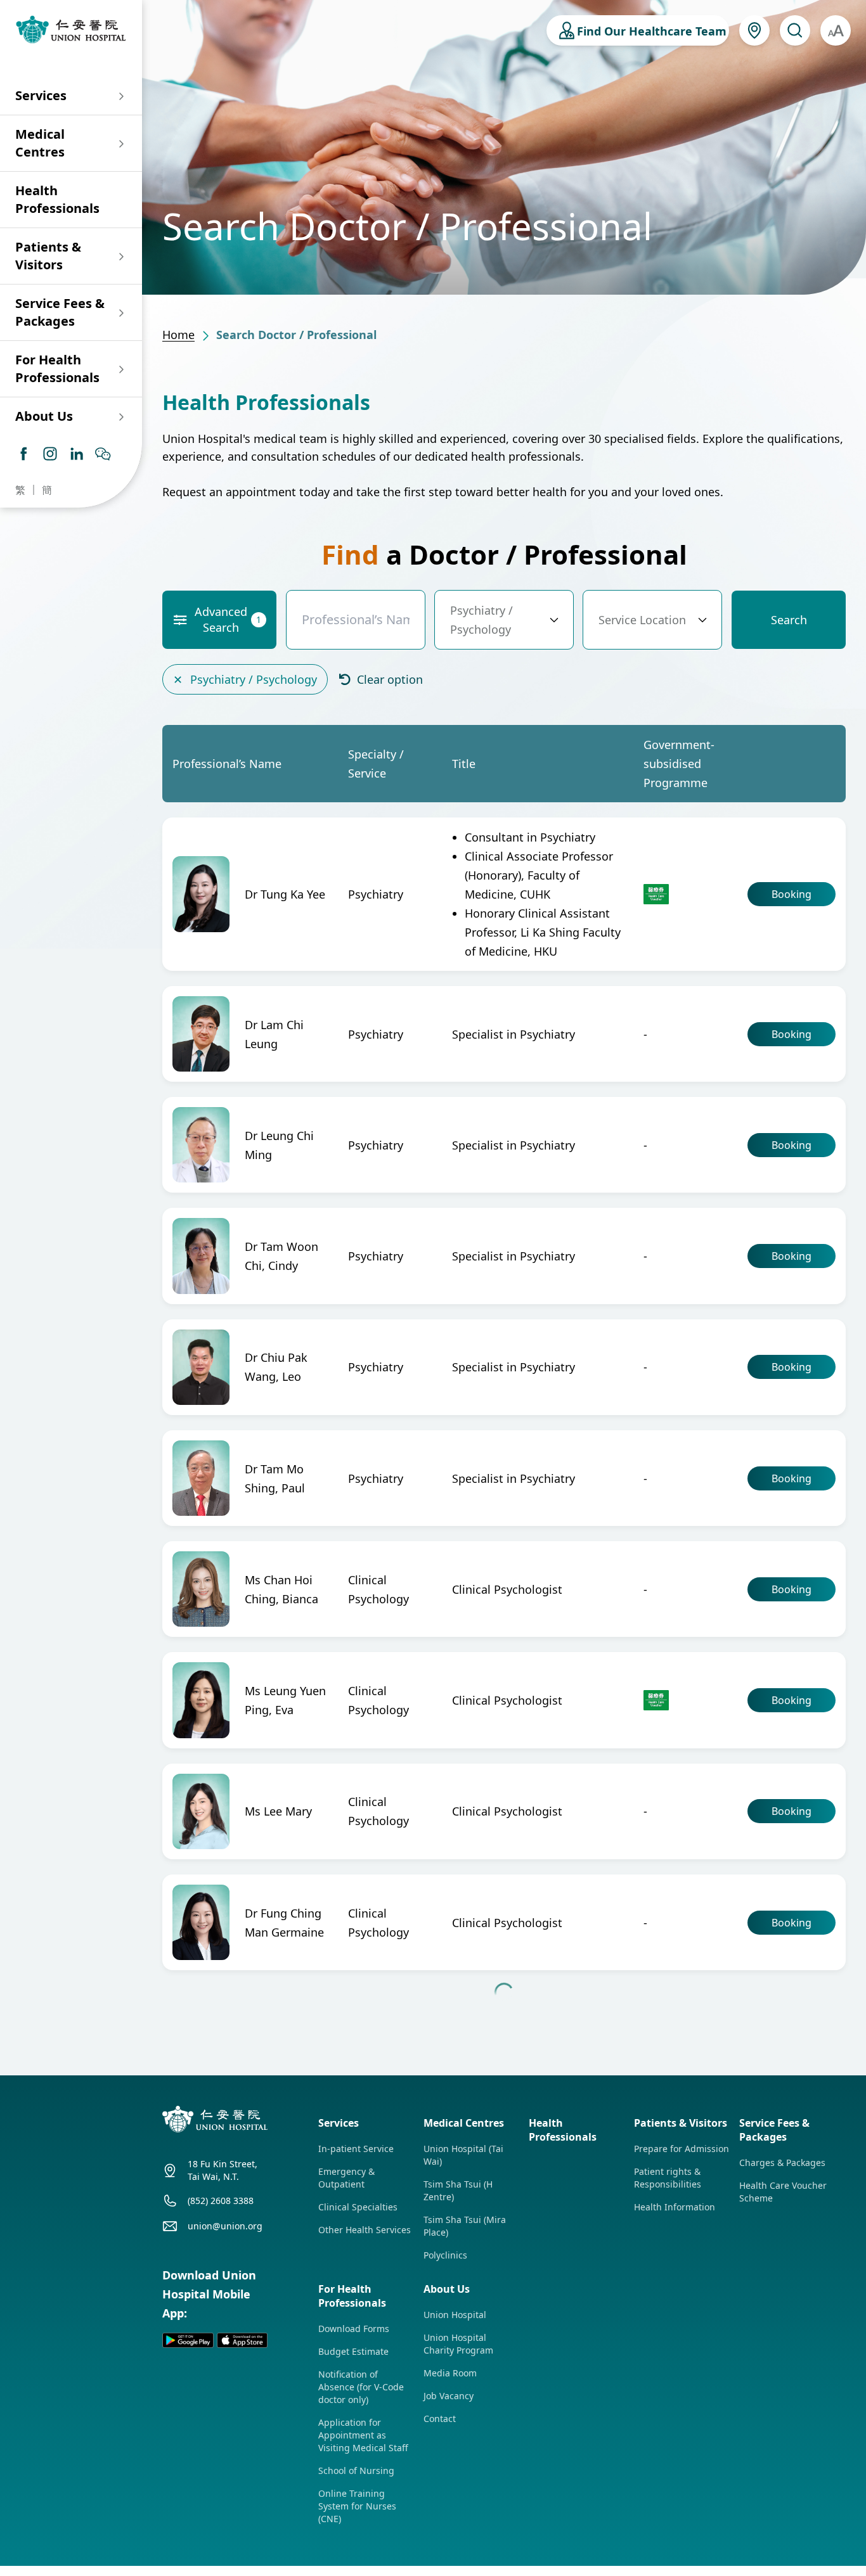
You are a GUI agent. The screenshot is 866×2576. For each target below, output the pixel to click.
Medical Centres (40, 143)
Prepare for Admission (682, 2321)
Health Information (675, 2379)
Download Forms (354, 2501)
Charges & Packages (782, 2335)
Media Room (450, 2545)
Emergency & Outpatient (346, 2350)
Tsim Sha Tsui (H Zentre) (458, 2363)
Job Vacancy (449, 2568)
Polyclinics (445, 2427)
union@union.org (225, 2398)
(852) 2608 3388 (221, 2373)
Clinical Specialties (358, 2379)
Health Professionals (57, 199)
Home (178, 335)
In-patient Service (356, 2321)
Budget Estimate (353, 2524)
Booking (792, 894)
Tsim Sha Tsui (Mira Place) (465, 2398)
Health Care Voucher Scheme (783, 2364)
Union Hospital (455, 2487)
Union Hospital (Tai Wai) (463, 2327)
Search (789, 620)
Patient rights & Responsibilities (668, 2350)
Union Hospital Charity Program (458, 2516)
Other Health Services (365, 2402)
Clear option (388, 679)
